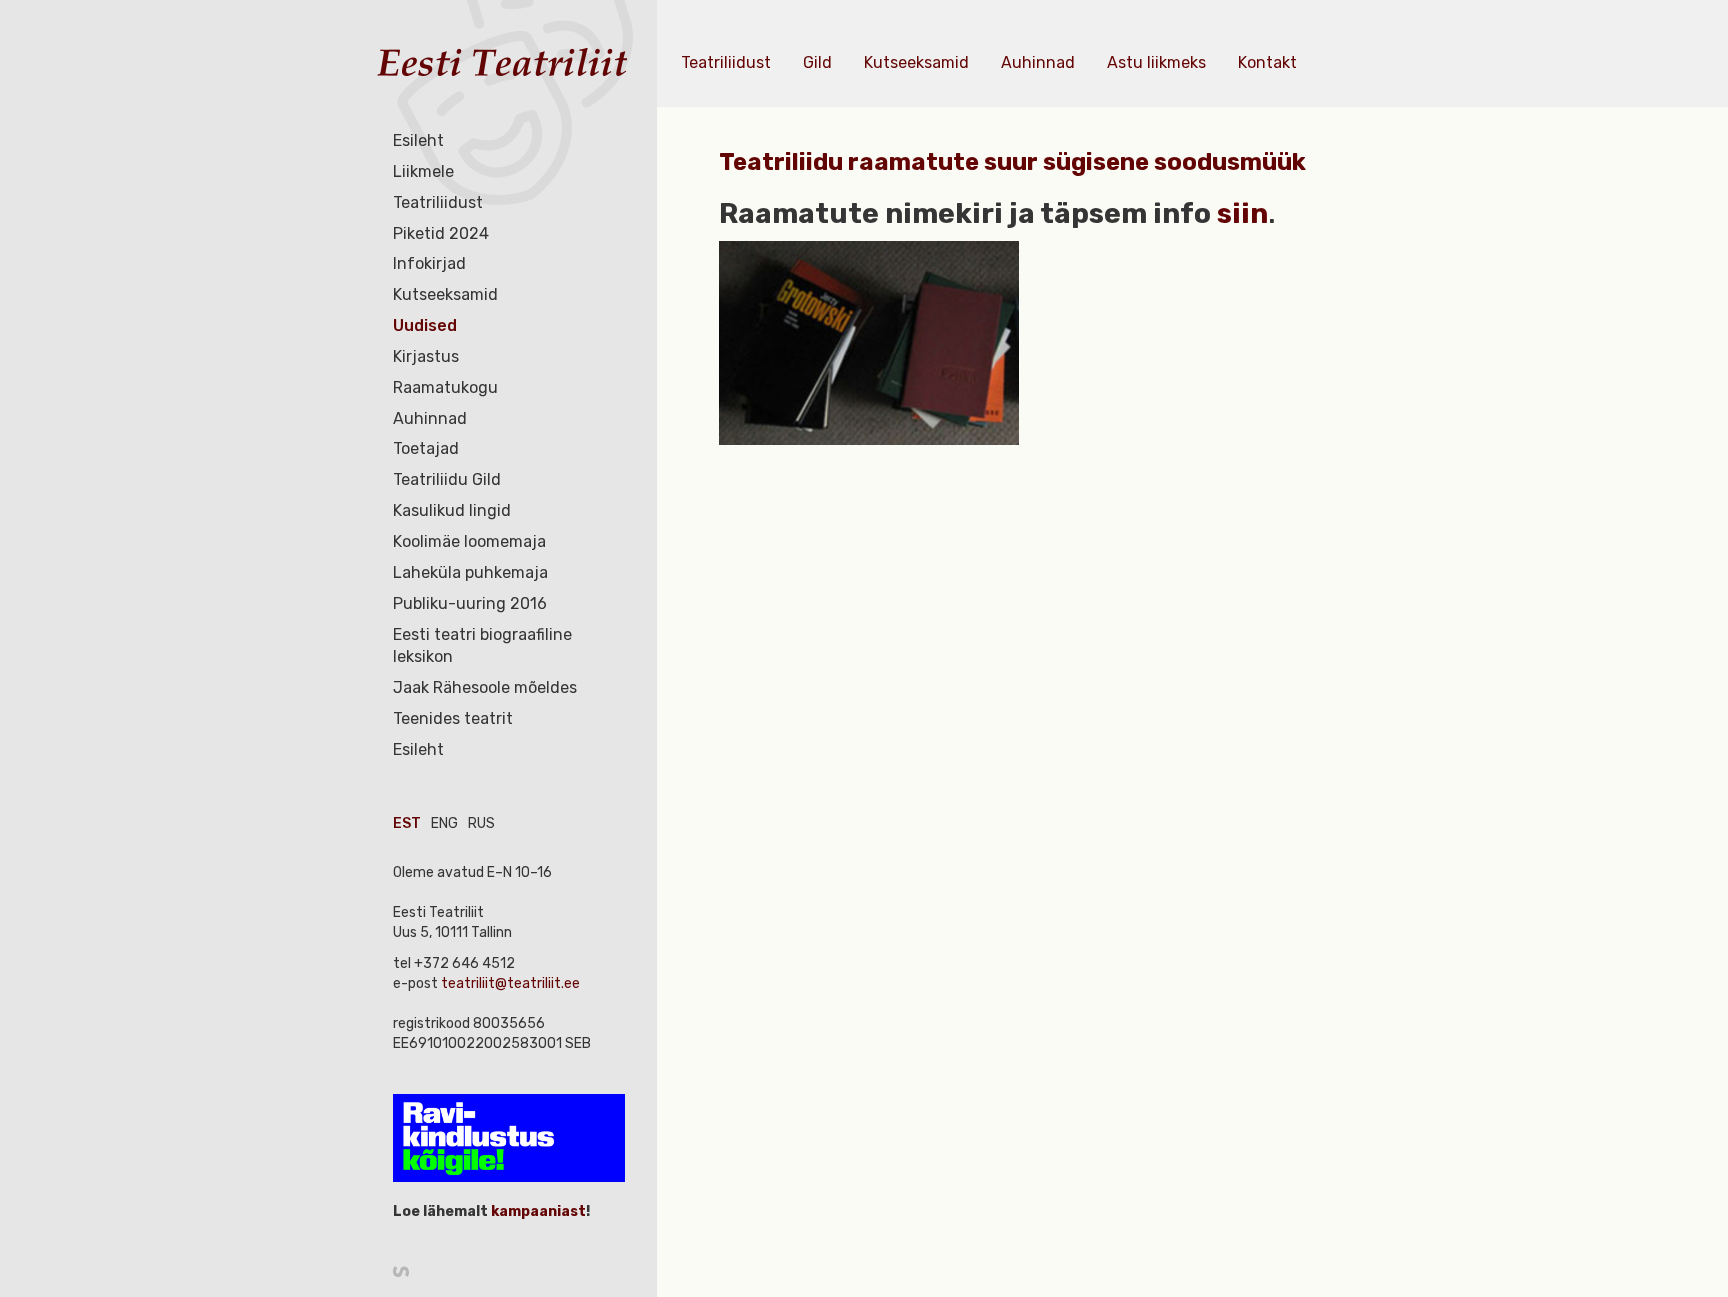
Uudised (425, 325)
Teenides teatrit (453, 718)
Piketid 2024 (441, 233)
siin (1242, 213)
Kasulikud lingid (452, 510)
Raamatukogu (445, 387)
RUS (481, 823)
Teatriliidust (438, 202)
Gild (817, 62)
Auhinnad (430, 418)
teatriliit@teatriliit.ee (510, 983)
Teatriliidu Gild (447, 479)
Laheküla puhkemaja (470, 572)
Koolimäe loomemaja (469, 541)
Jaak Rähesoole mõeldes (485, 687)
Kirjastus (426, 356)
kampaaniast (537, 1211)
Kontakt (1267, 62)
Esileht (418, 140)
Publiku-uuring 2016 (470, 603)
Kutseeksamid (445, 294)
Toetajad (426, 448)
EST (407, 823)
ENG (444, 823)
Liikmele (423, 171)
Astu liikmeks (1156, 62)
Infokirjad (429, 263)
